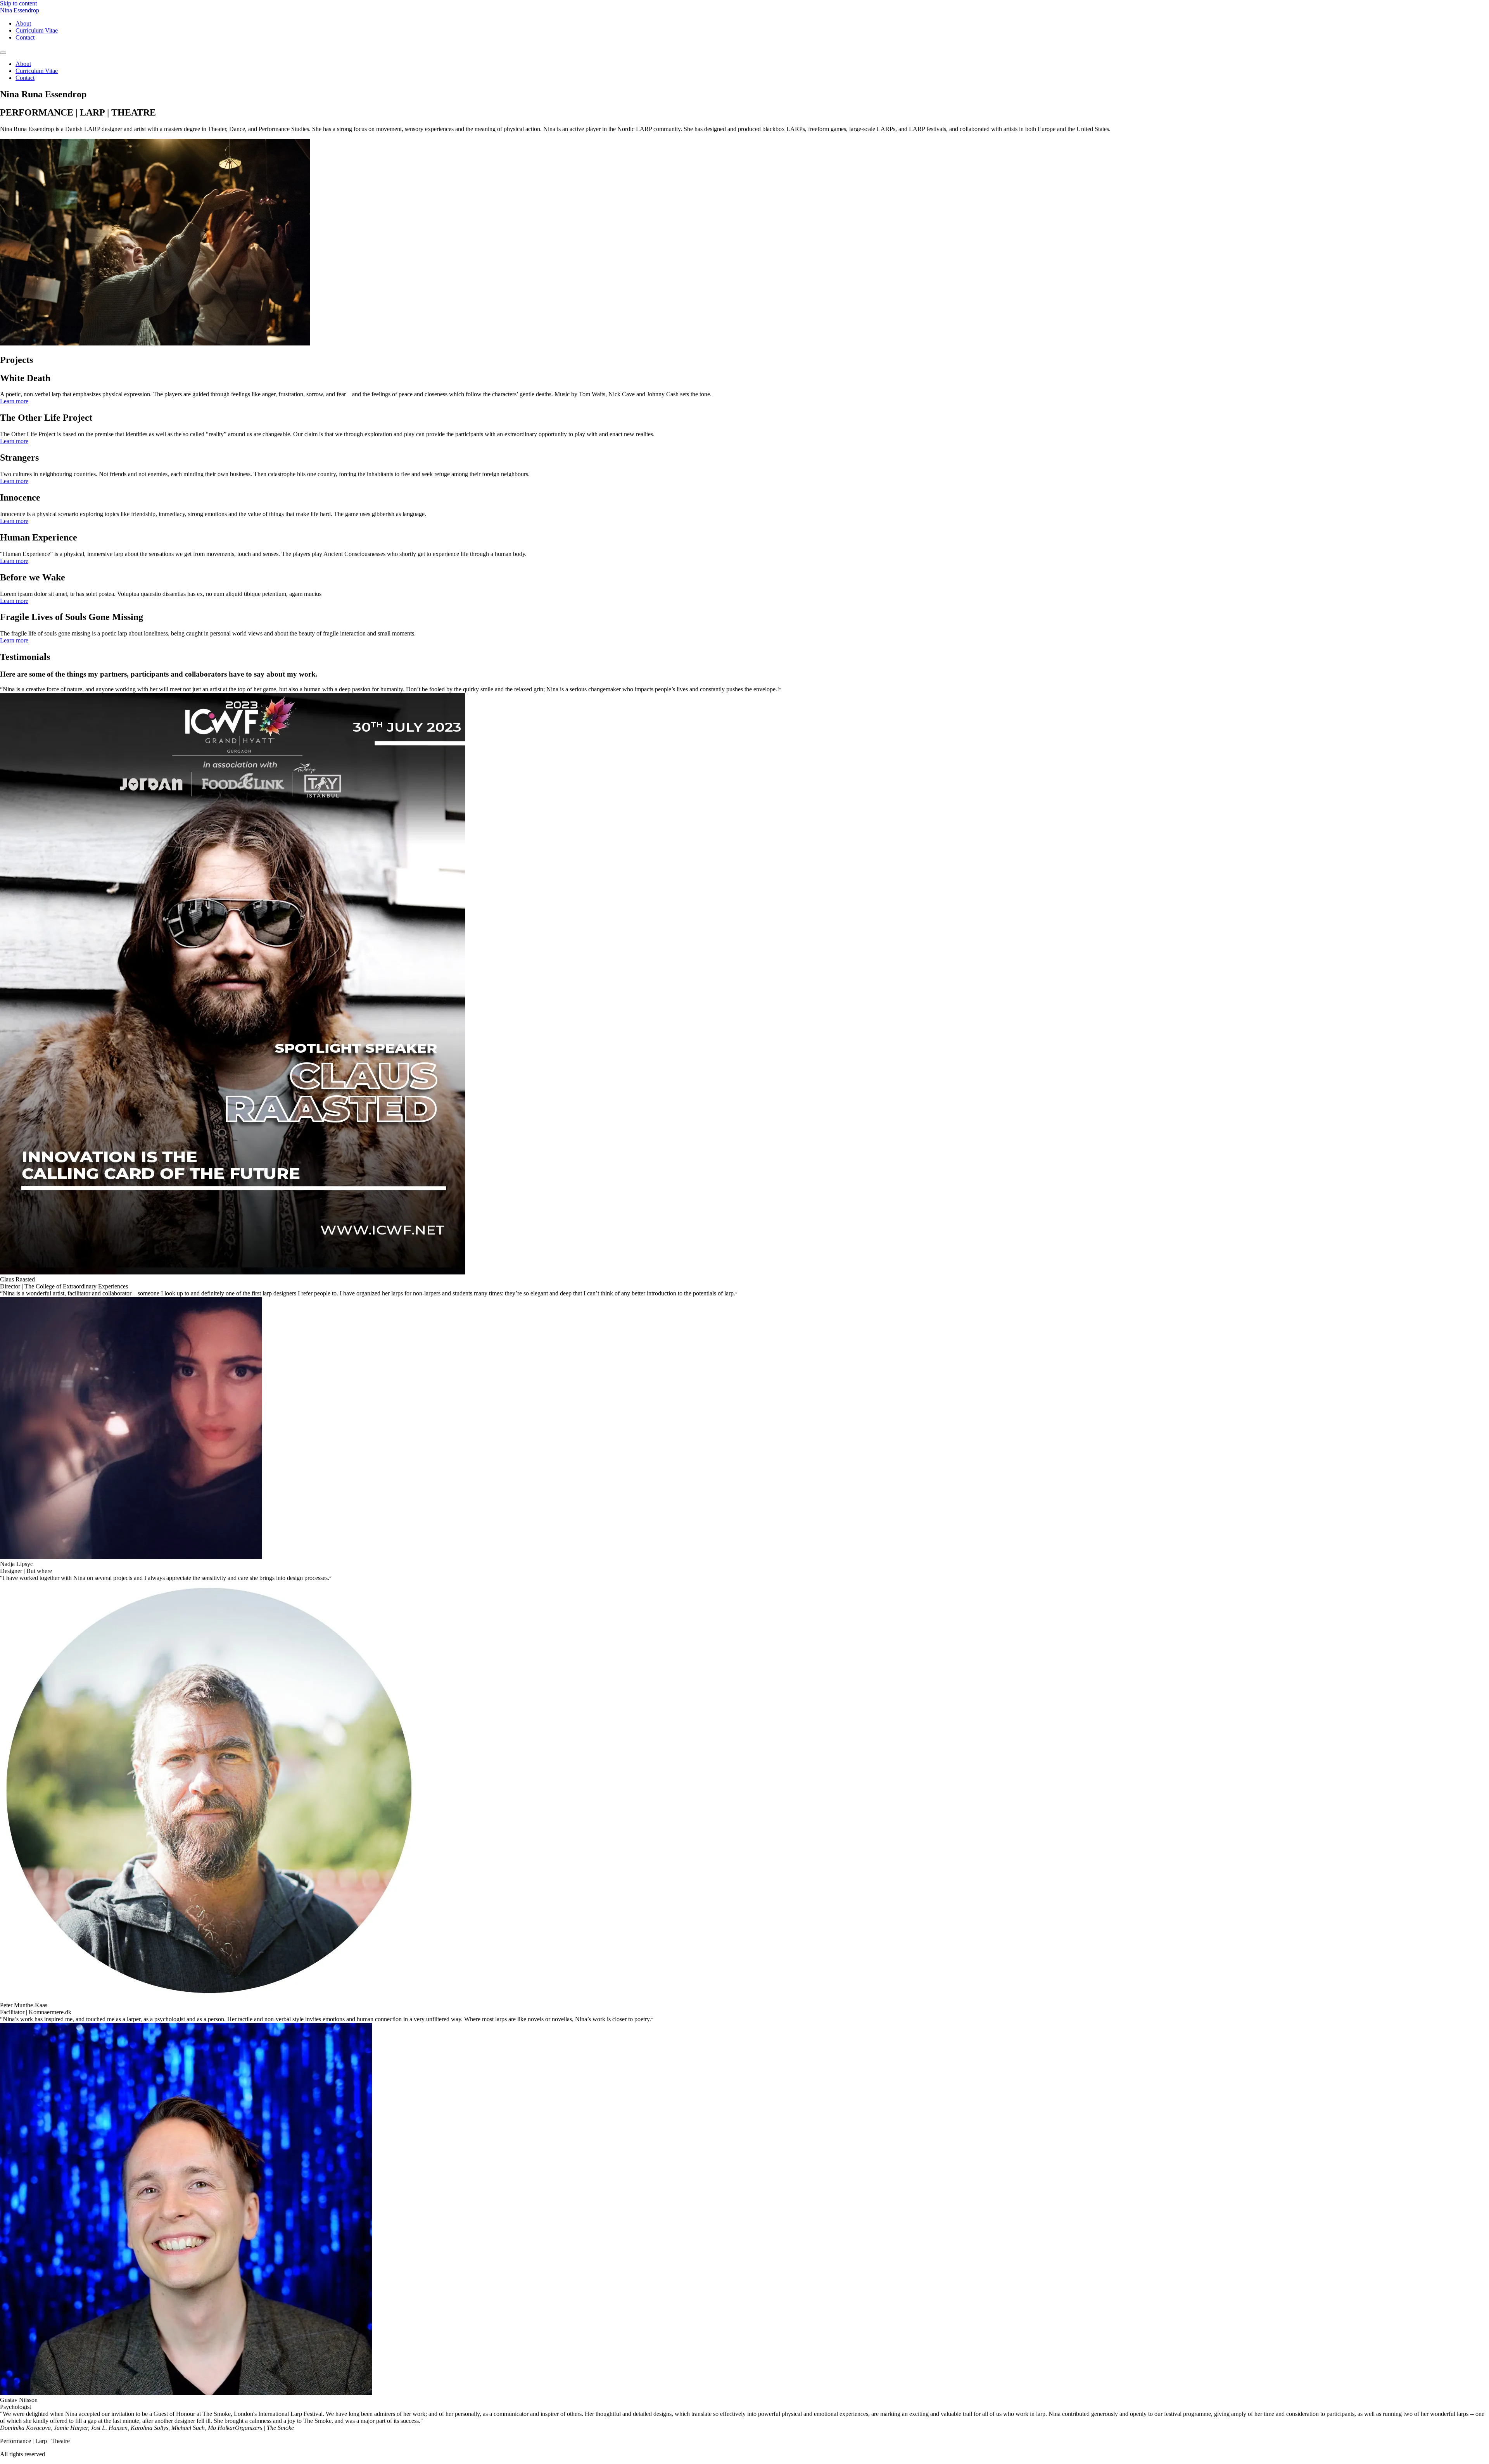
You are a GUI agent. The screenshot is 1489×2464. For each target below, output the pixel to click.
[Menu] (3, 53)
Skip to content (18, 3)
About (23, 23)
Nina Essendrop (20, 10)
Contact (25, 37)
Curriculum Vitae (37, 30)
